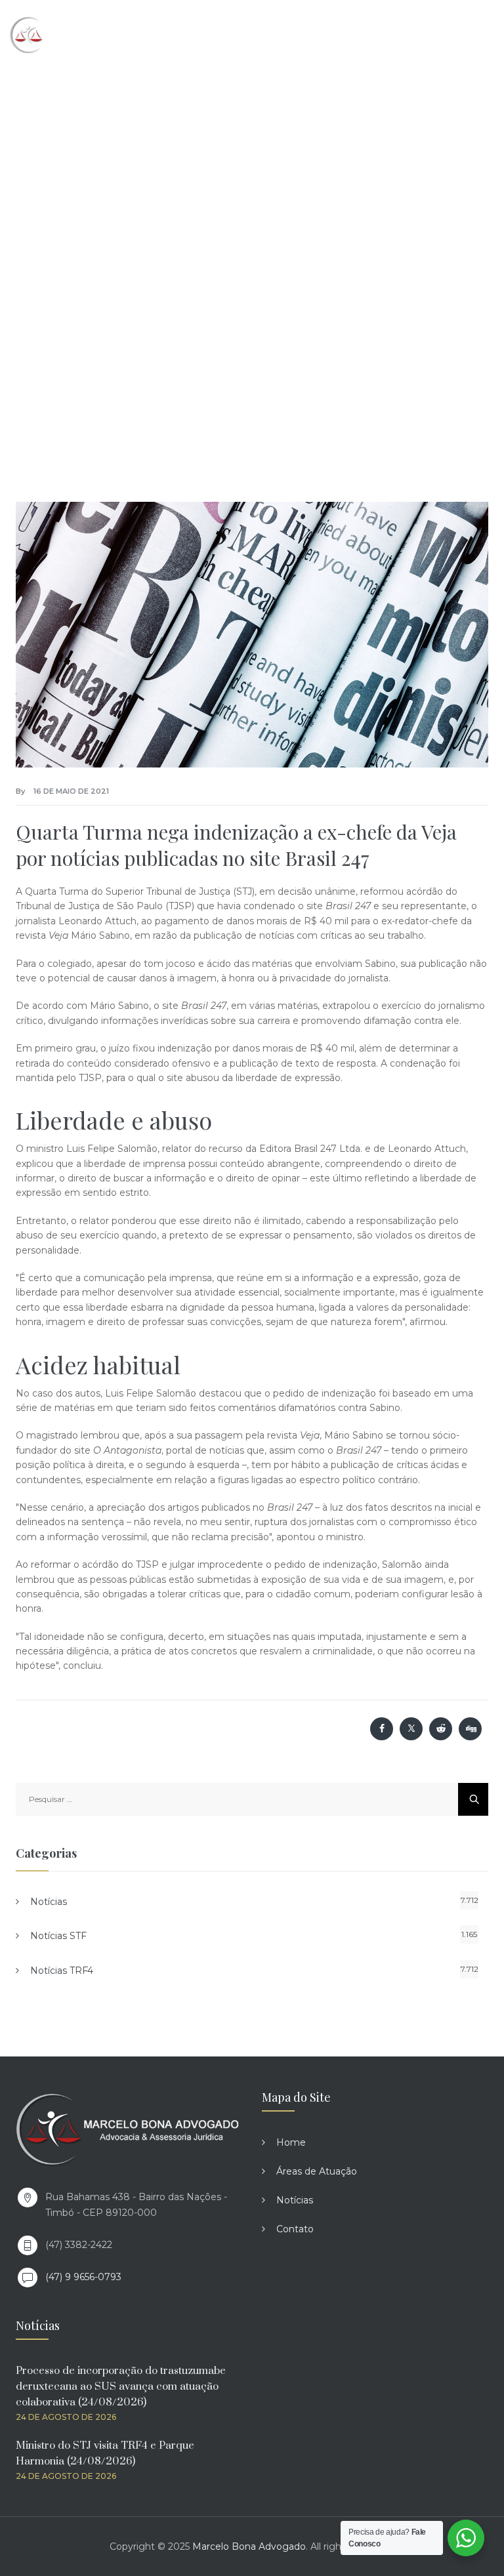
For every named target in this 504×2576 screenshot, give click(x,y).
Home (291, 2142)
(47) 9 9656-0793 (83, 2277)
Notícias (49, 1902)
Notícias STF (58, 1936)
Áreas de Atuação (317, 2171)
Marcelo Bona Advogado (249, 2546)
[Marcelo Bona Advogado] (66, 34)
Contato (295, 2229)
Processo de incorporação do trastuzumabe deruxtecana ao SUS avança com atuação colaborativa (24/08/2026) (121, 2386)
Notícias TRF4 (62, 1971)
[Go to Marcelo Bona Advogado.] (103, 222)
